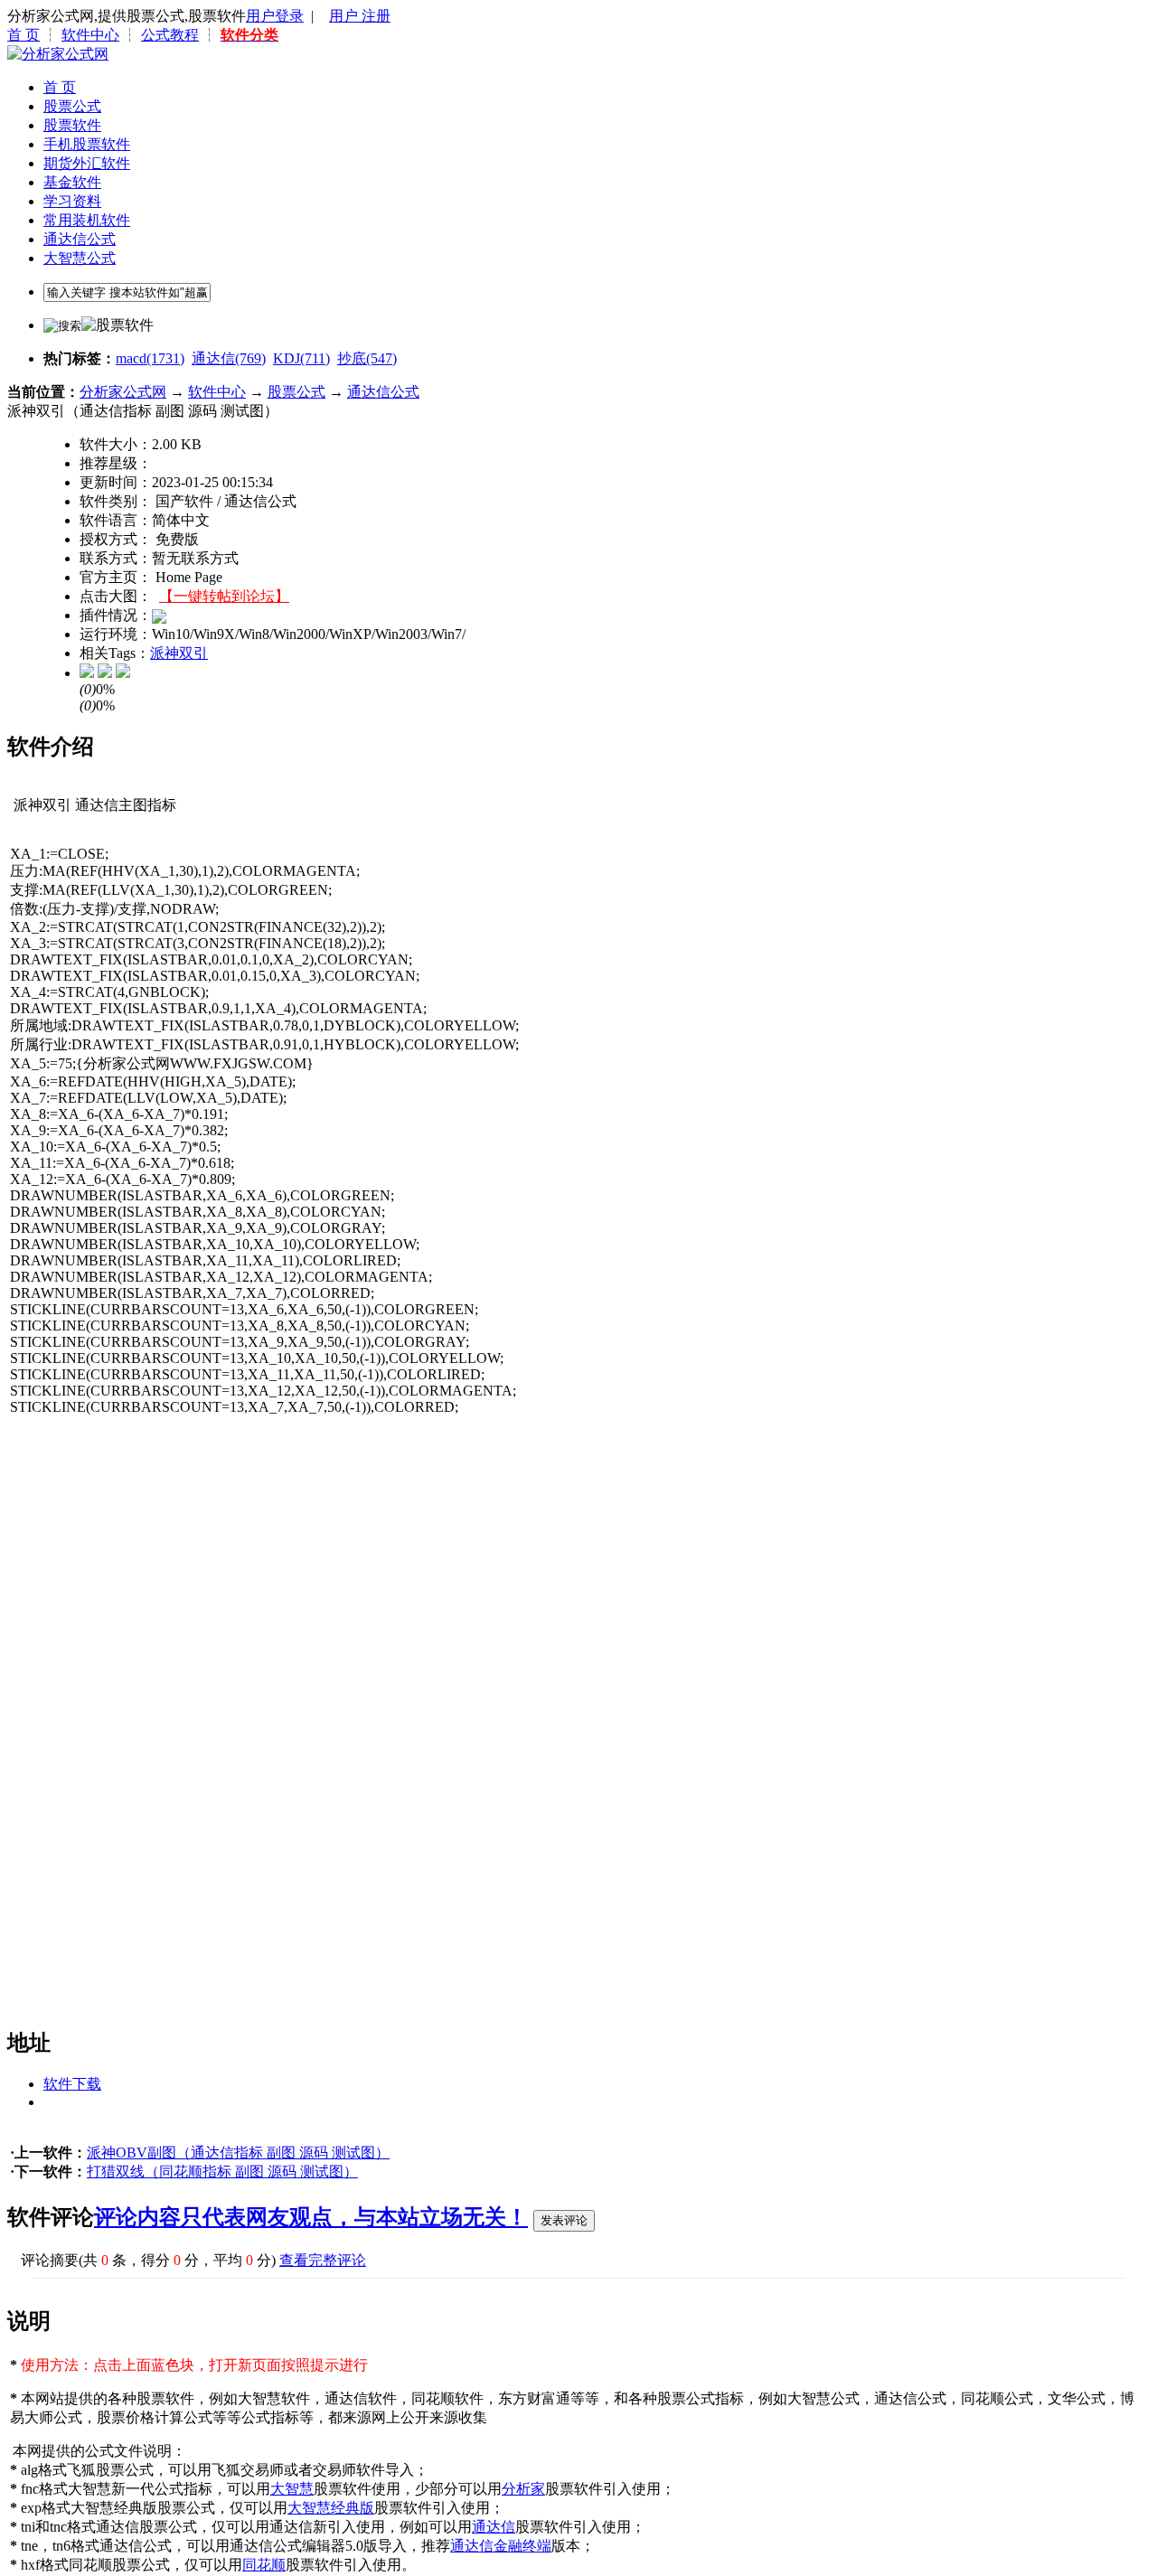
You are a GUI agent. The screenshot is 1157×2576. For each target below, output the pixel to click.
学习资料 (72, 201)
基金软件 (72, 182)
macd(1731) (150, 358)
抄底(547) (367, 358)
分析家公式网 (123, 392)
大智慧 (292, 2489)
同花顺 (264, 2565)
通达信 (494, 2527)
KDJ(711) (301, 358)
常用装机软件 (87, 220)
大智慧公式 (80, 258)
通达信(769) (229, 358)
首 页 (24, 35)
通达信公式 (80, 239)
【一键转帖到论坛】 (224, 596)
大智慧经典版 (331, 2508)
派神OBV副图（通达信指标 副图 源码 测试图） (238, 2153)
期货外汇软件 (87, 163)
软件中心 (90, 35)
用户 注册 (360, 16)
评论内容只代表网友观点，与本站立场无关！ (311, 2217)
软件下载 (72, 2084)
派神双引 (179, 653)
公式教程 (170, 35)
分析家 (523, 2489)
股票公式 (72, 106)
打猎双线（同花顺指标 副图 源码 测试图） (222, 2172)
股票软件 (72, 125)
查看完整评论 (323, 2260)
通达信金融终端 (501, 2546)
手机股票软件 (87, 144)
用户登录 (275, 16)
